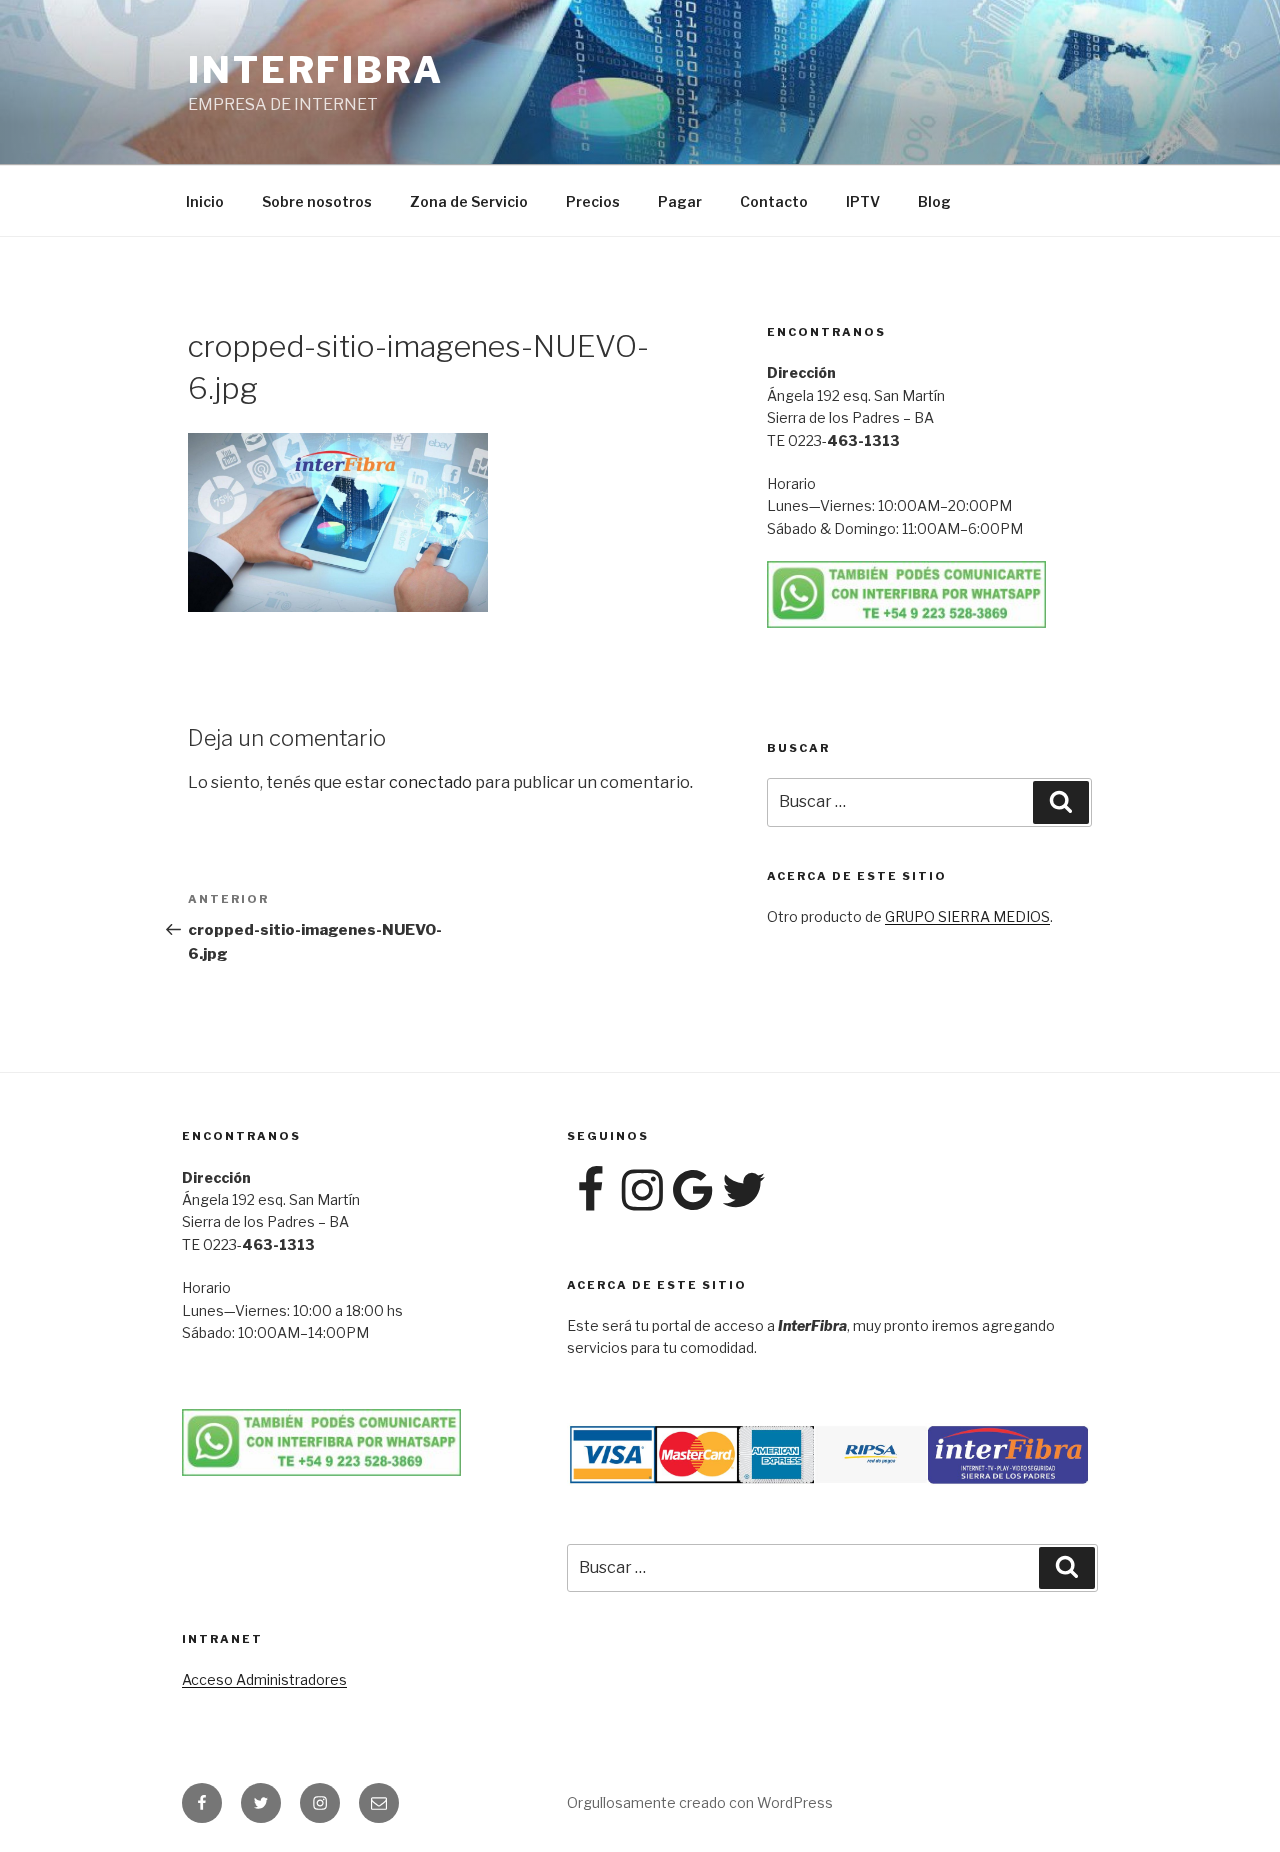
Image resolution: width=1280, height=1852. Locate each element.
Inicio (205, 201)
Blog (934, 201)
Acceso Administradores (264, 1679)
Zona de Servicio (469, 201)
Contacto (774, 201)
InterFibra (316, 70)
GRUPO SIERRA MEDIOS (967, 916)
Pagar (680, 201)
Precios (593, 201)
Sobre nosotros (317, 201)
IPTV (863, 201)
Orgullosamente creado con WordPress (700, 1802)
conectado (430, 782)
